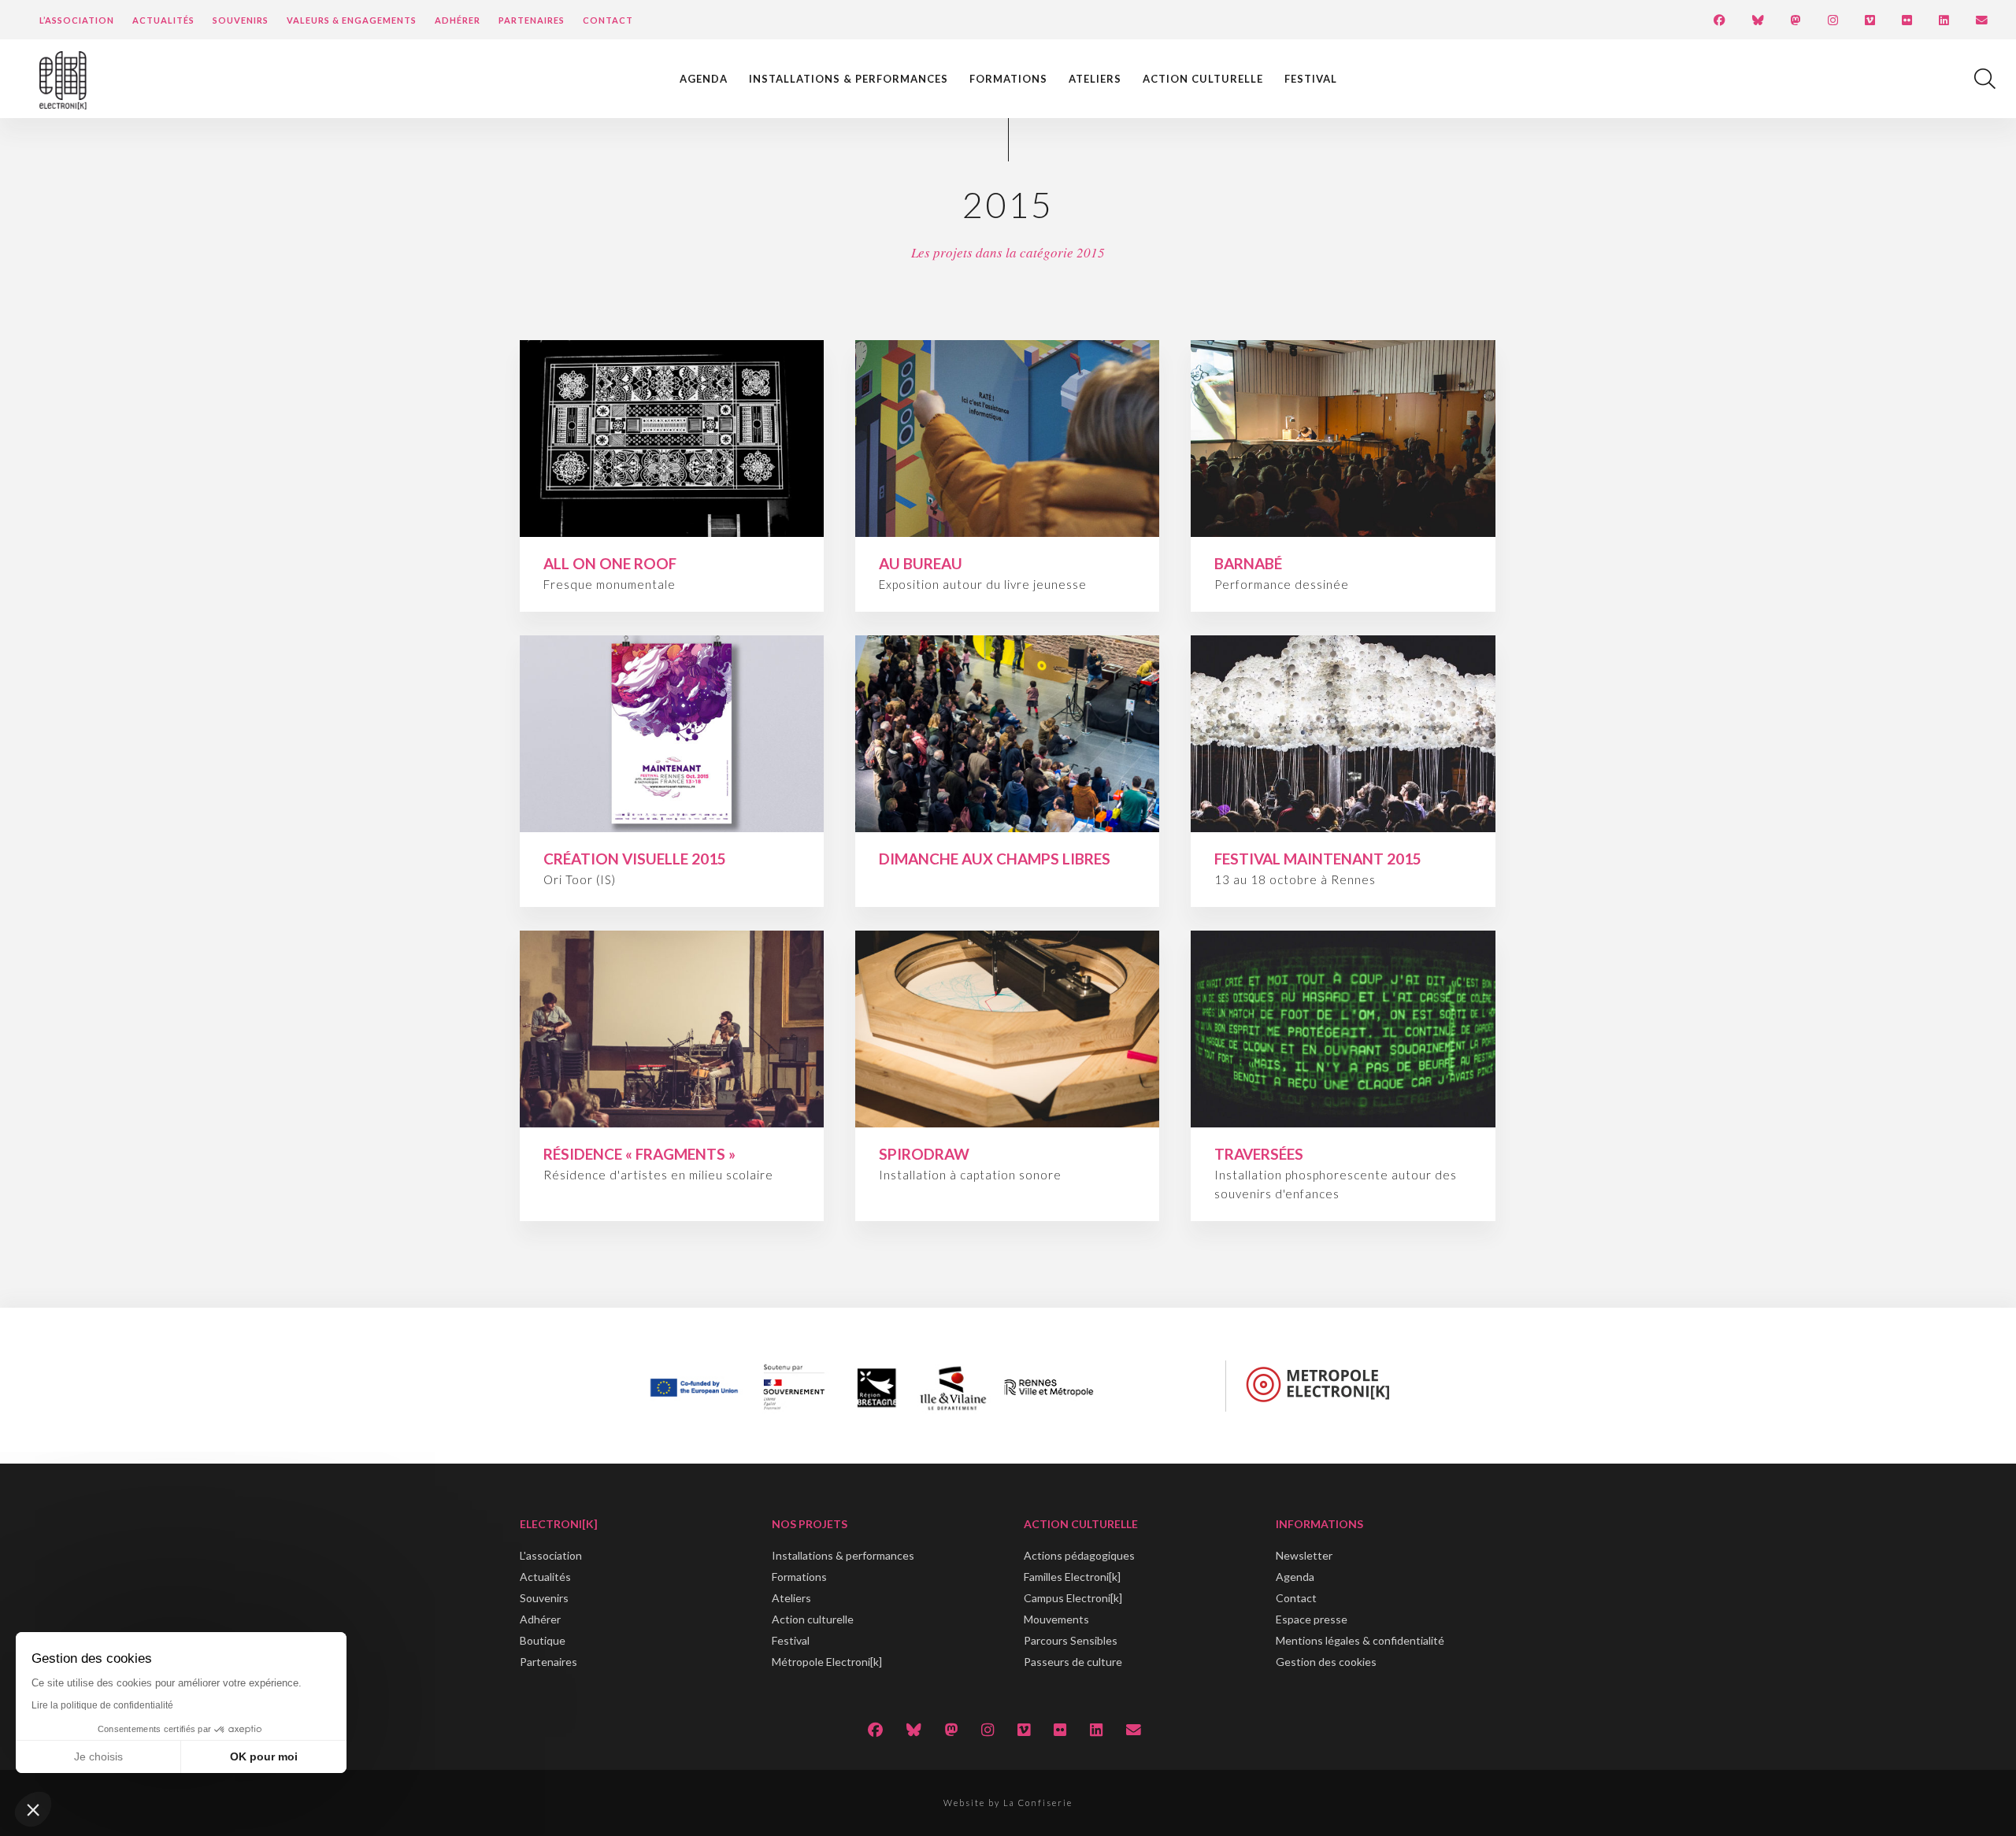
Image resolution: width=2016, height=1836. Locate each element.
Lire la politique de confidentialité (102, 1705)
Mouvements (1056, 1619)
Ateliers (1095, 79)
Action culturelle (1203, 79)
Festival (1311, 79)
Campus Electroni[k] (1073, 1598)
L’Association (77, 20)
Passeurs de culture (1073, 1662)
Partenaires (532, 20)
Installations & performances (849, 79)
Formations (1008, 79)
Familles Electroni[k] (1072, 1577)
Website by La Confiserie (1008, 1803)
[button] (33, 1809)
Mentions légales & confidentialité (1360, 1640)
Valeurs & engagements (352, 20)
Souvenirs (241, 20)
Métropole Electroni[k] (827, 1662)
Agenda (704, 79)
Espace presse (1312, 1619)
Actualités (163, 20)
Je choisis (98, 1756)
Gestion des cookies (1326, 1662)
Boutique (543, 1640)
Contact (608, 20)
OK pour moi (264, 1756)
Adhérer (458, 20)
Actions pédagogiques (1079, 1555)
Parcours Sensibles (1071, 1640)
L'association (551, 1555)
